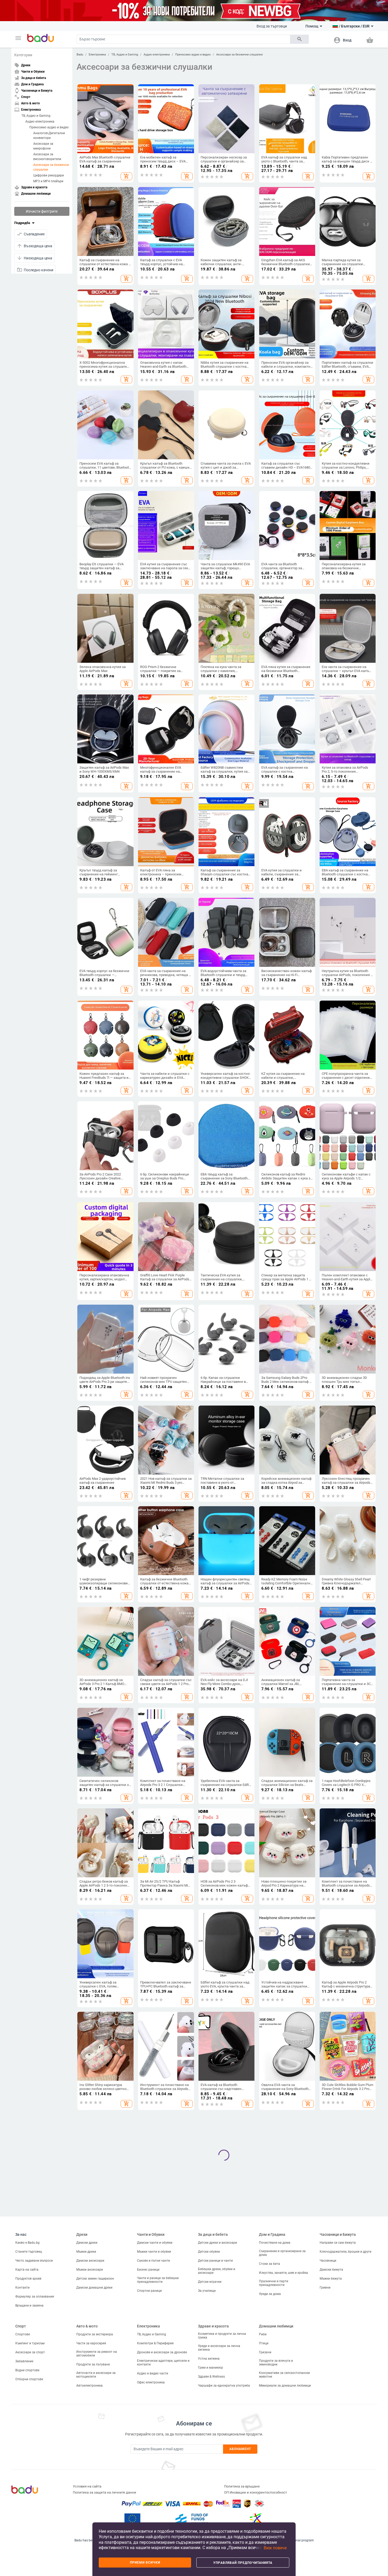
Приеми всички (145, 2563)
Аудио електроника (40, 121)
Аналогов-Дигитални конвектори (49, 135)
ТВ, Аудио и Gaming (36, 115)
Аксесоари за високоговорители (47, 156)
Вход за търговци (272, 26)
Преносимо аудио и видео (49, 127)
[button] (18, 38)
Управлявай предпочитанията (243, 2563)
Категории (23, 55)
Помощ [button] (312, 26)
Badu (80, 55)
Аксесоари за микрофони (43, 146)
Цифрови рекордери (49, 175)
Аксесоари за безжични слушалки (51, 167)
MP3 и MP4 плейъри (48, 181)
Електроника (97, 55)
